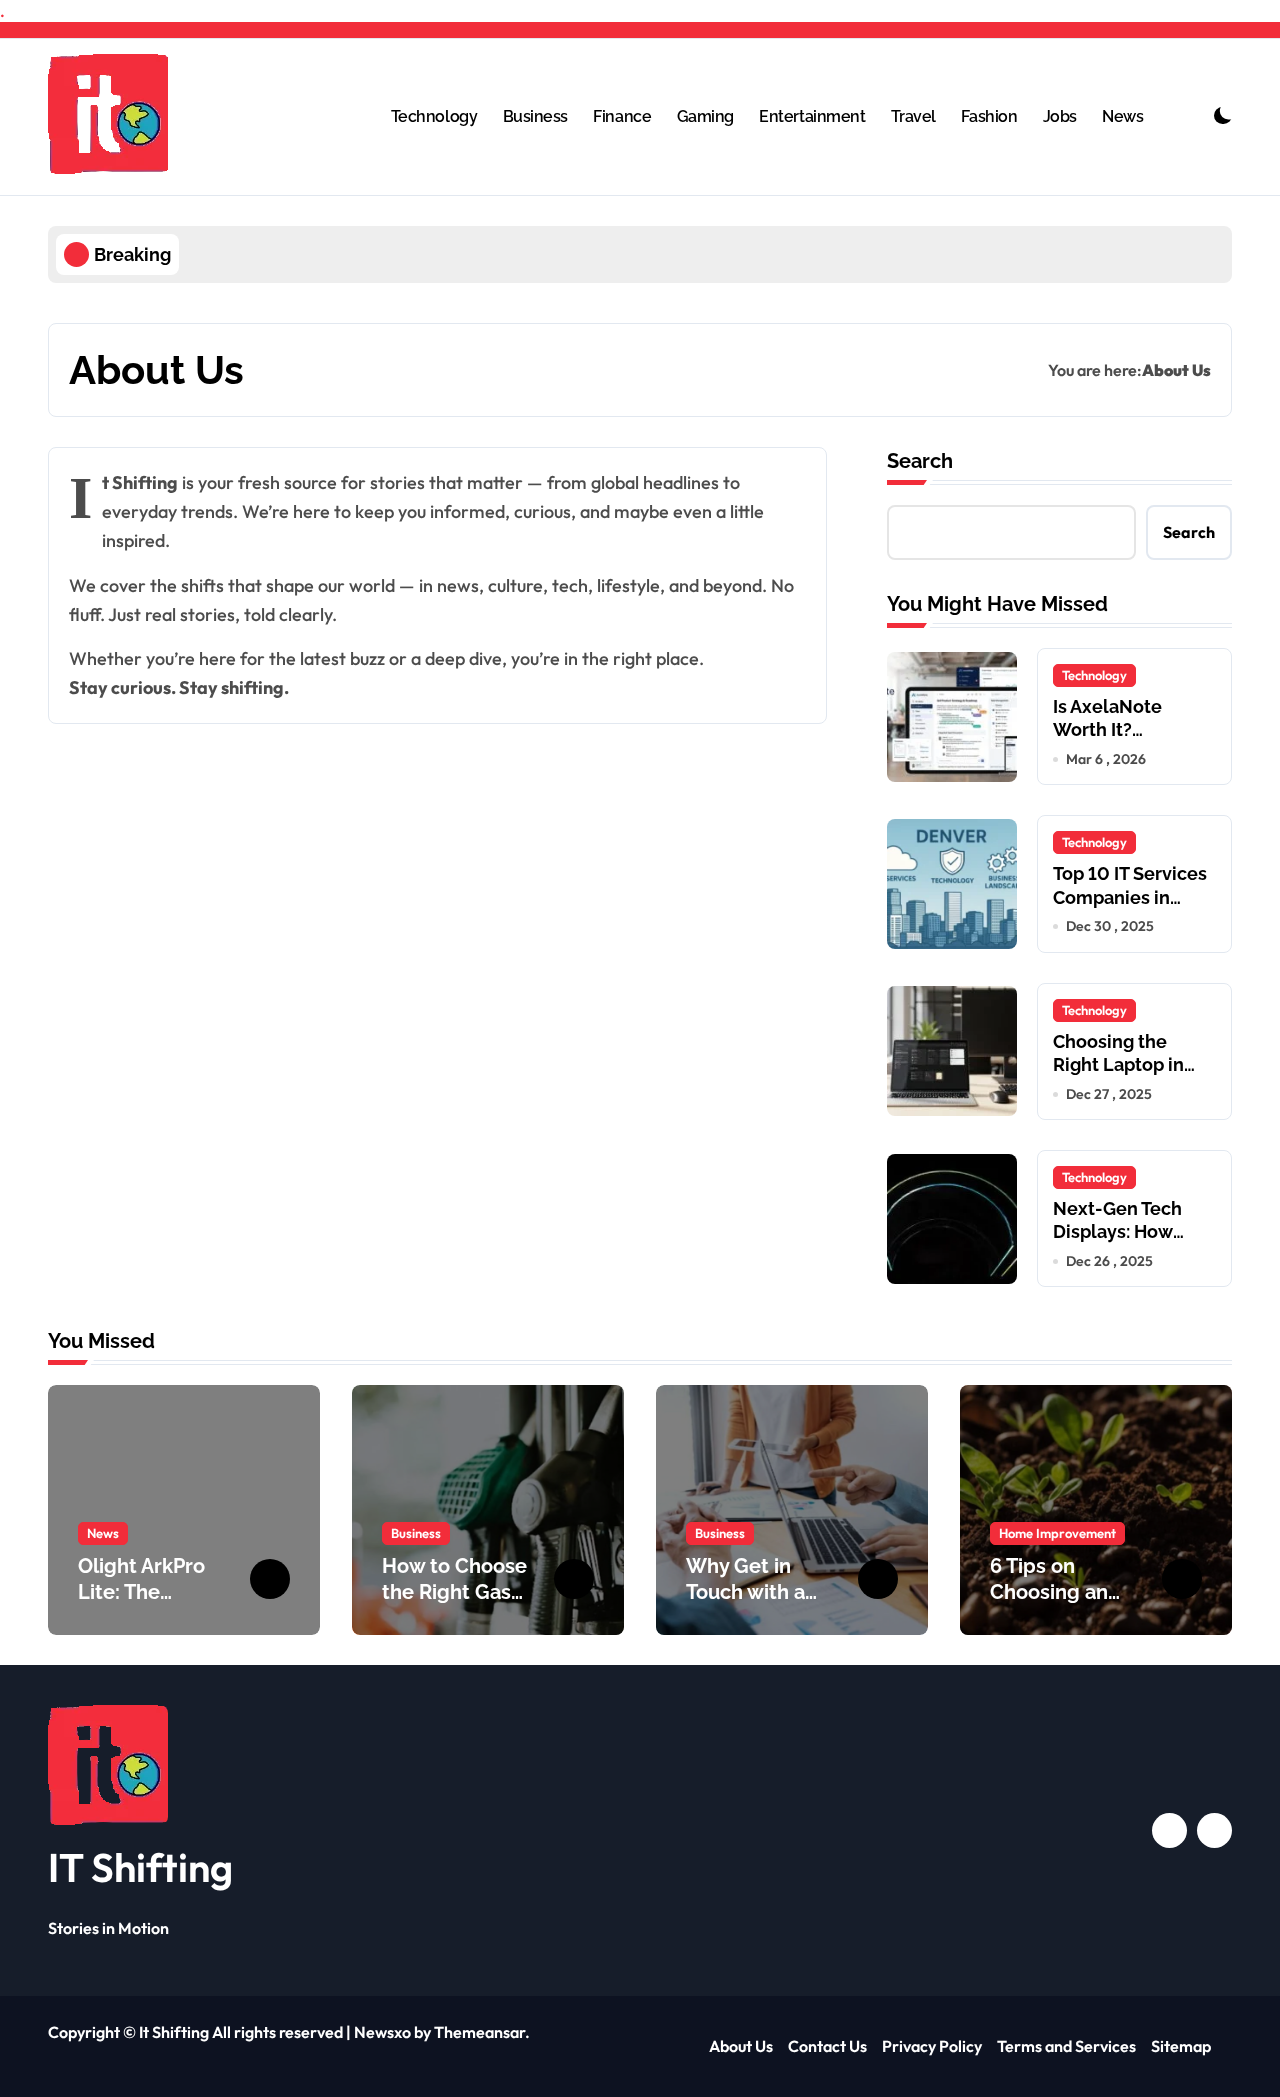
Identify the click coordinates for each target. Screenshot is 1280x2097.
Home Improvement (1057, 1533)
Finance (622, 116)
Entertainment (812, 116)
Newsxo (382, 2032)
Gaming (705, 116)
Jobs (1060, 116)
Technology (434, 116)
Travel (913, 116)
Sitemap (1181, 2046)
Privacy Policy (932, 2046)
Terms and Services (1066, 2046)
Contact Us (827, 2046)
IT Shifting (140, 1867)
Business (535, 116)
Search (920, 461)
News (1122, 116)
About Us (741, 2046)
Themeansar (479, 2032)
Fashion (989, 116)
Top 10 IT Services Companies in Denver (1130, 897)
